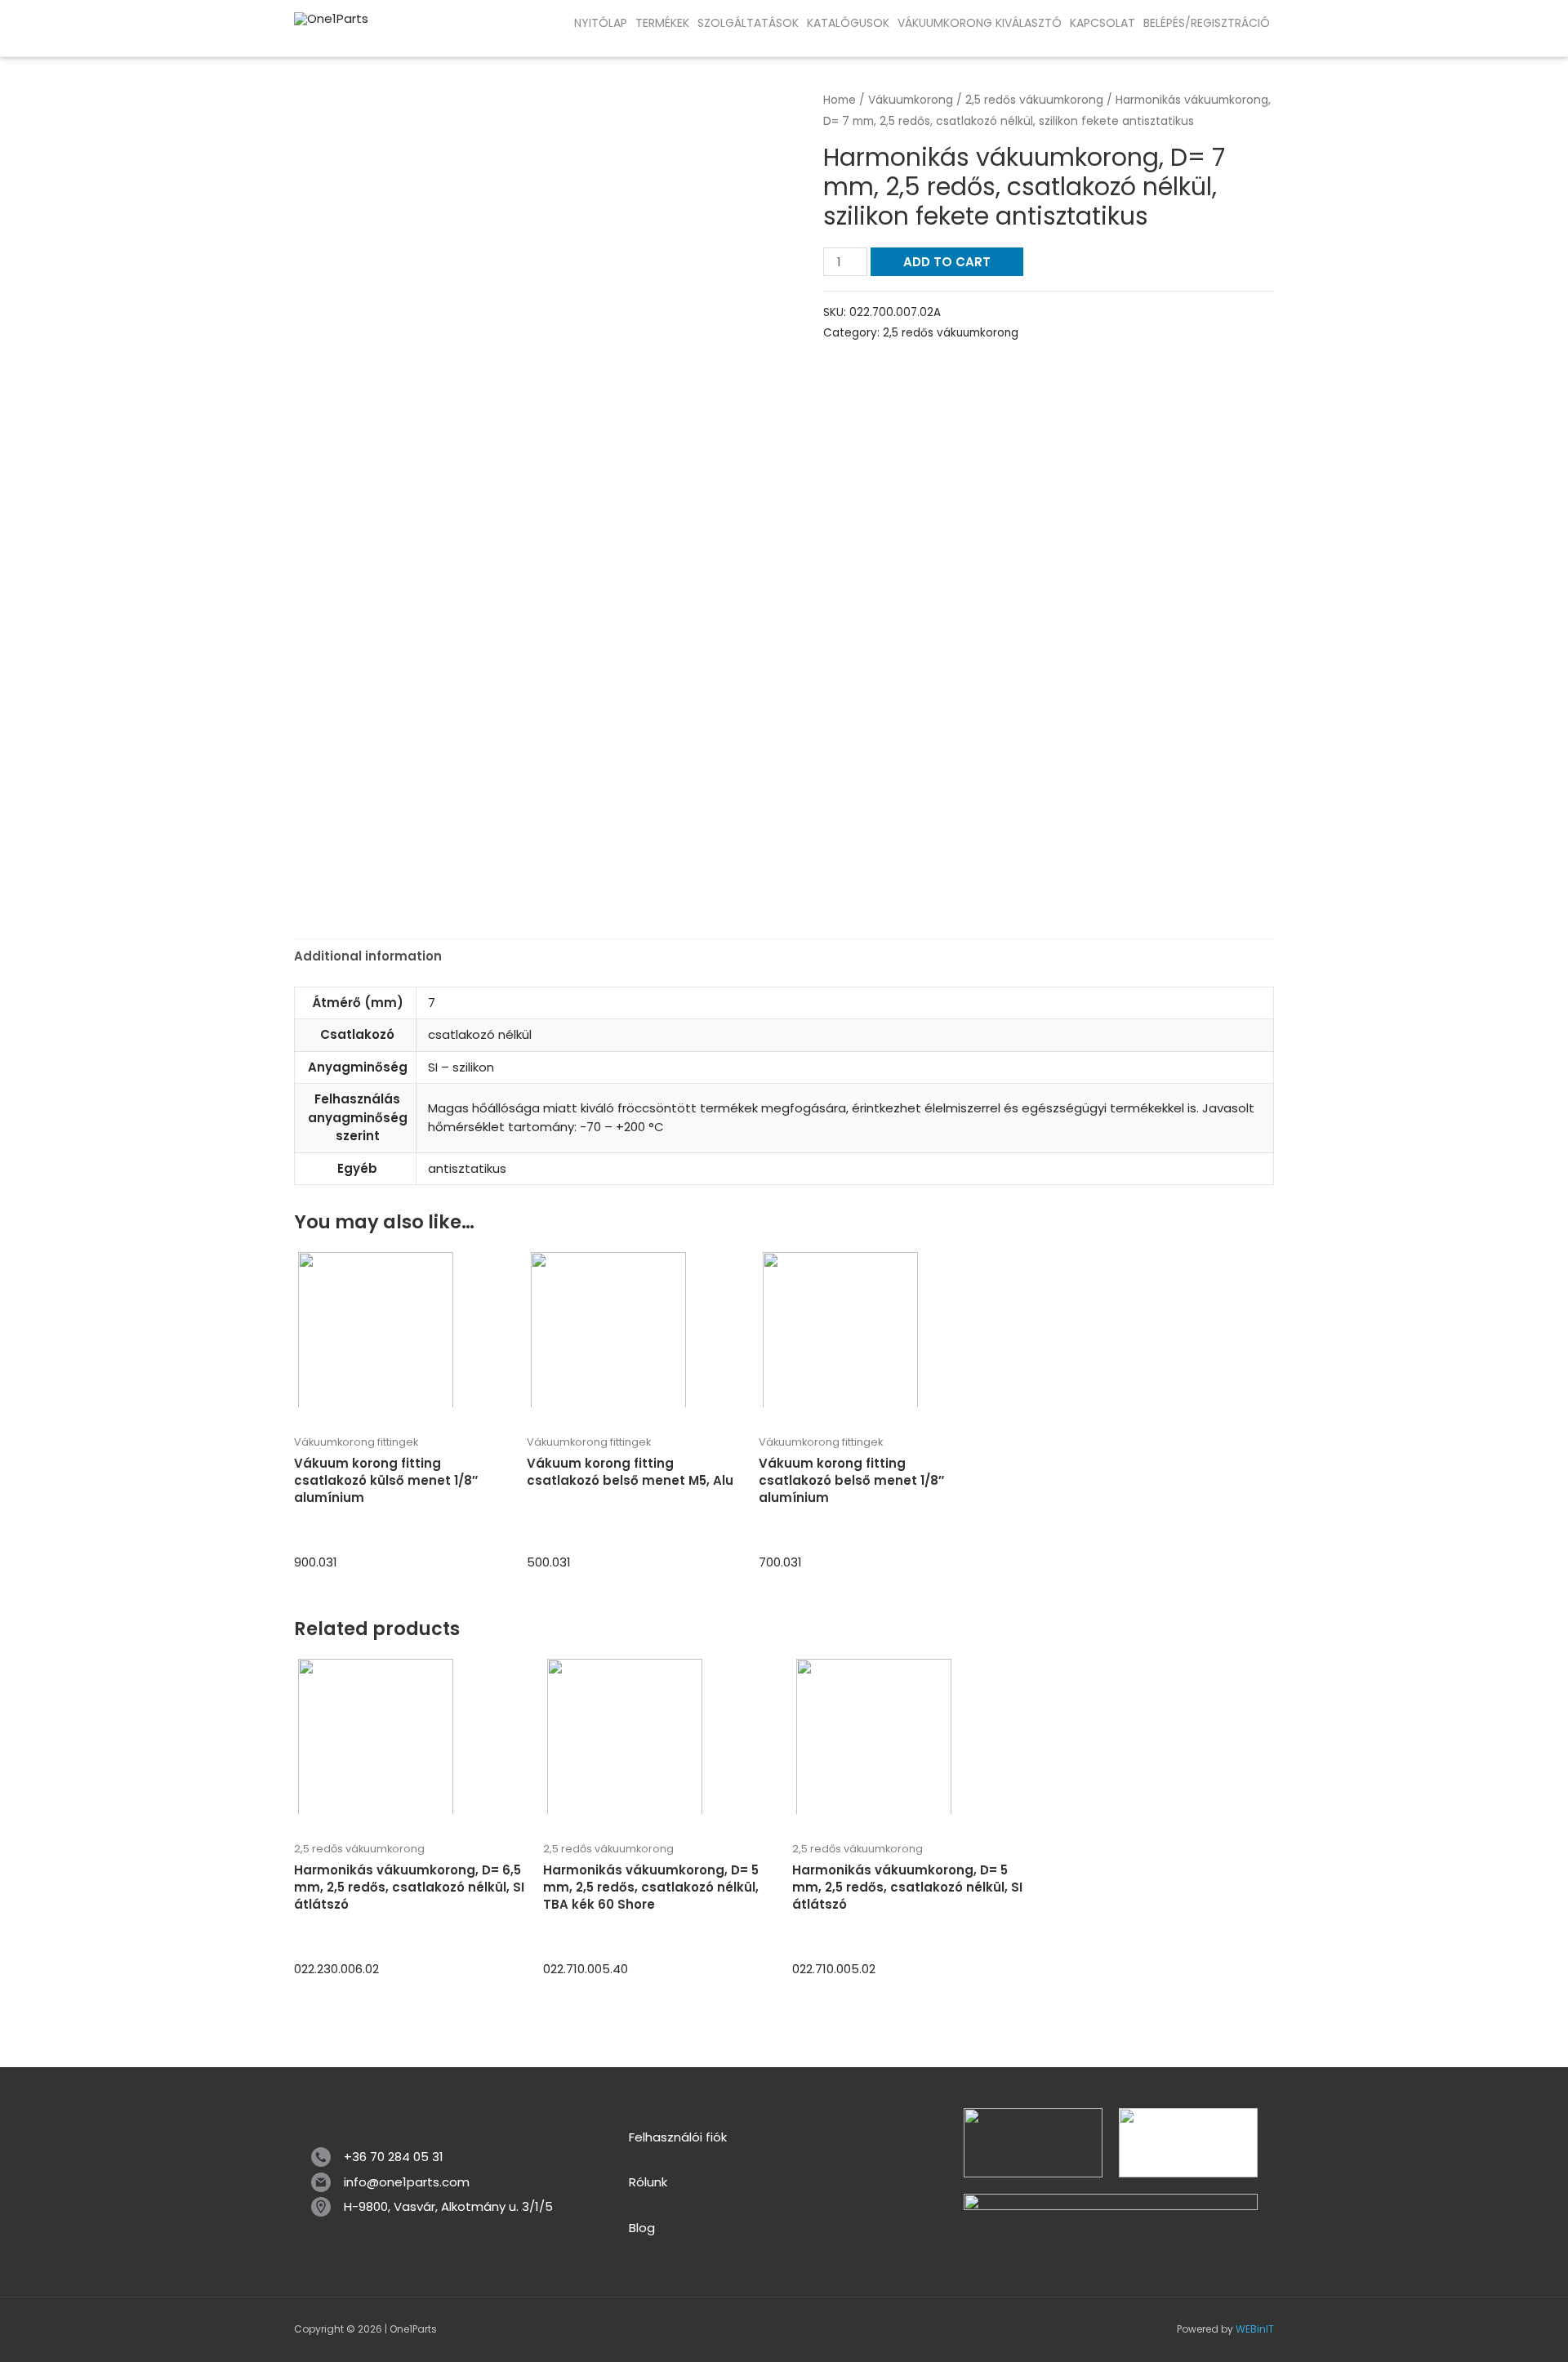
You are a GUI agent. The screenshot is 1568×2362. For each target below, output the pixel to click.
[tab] (368, 957)
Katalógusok (848, 23)
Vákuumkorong (911, 100)
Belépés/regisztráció (1207, 23)
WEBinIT (1255, 2329)
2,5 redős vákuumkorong (1034, 100)
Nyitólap (601, 23)
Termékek (662, 23)
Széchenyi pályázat (139, 40)
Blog (642, 2228)
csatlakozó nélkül (480, 1034)
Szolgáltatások (748, 23)
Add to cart (947, 262)
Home (840, 100)
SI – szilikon (461, 1067)
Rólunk (648, 2182)
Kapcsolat (1102, 23)
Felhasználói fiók (678, 2137)
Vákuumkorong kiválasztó (980, 23)
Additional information (368, 956)
